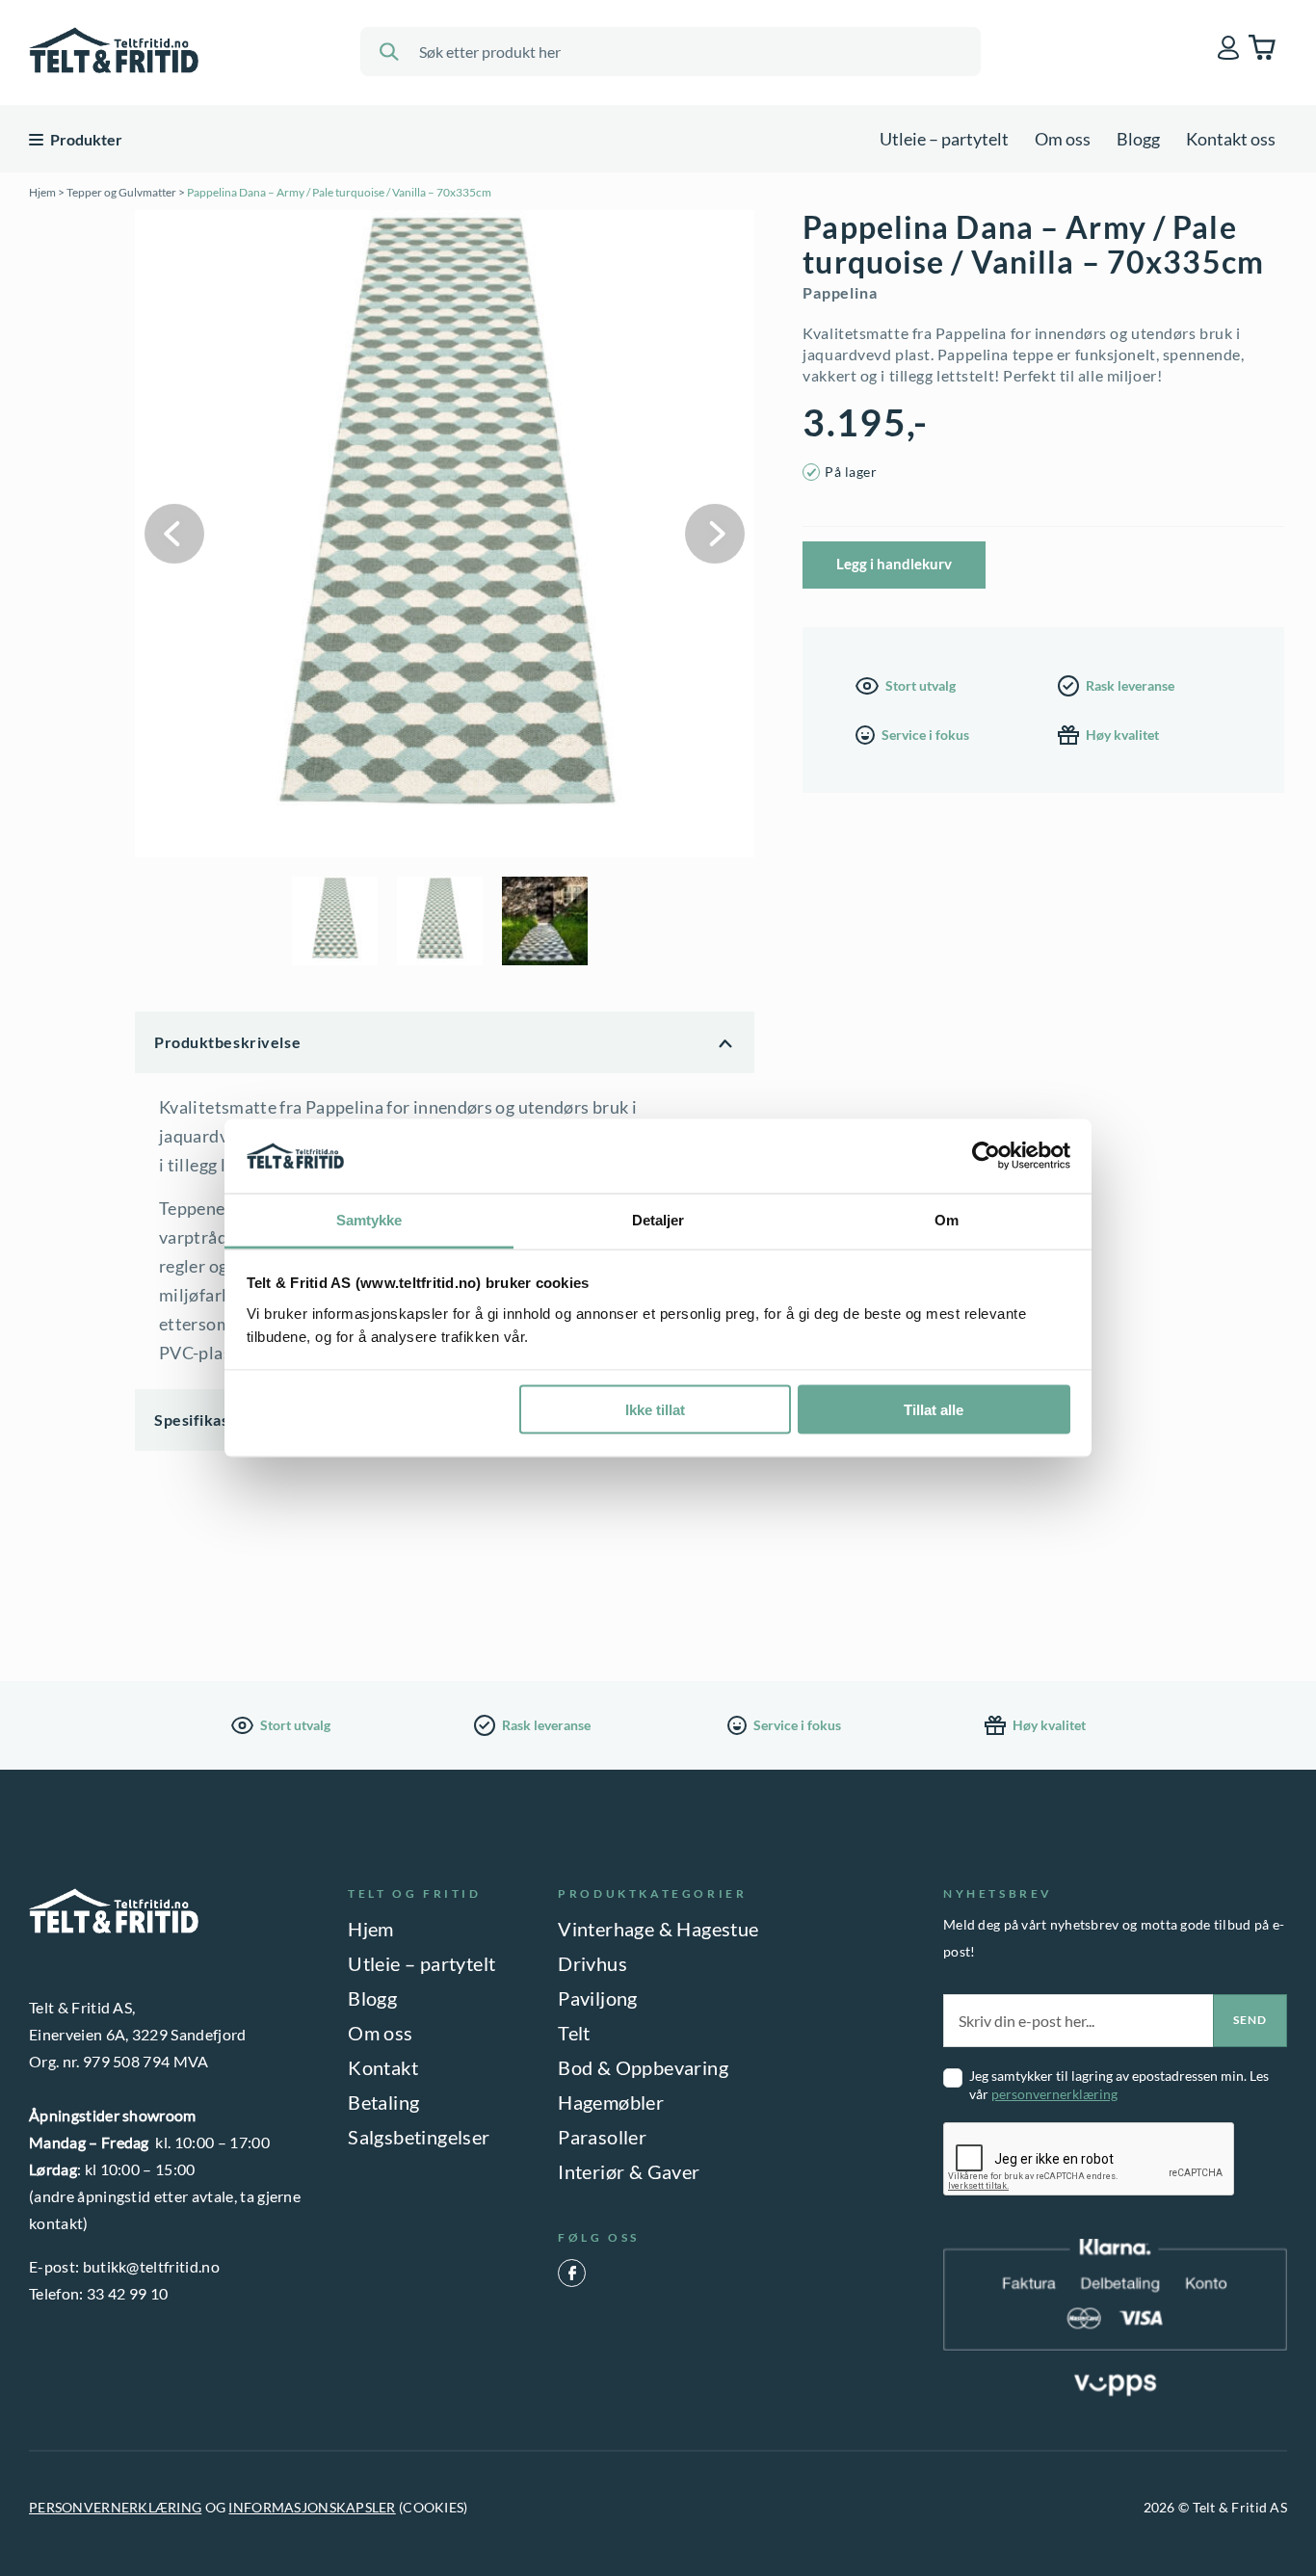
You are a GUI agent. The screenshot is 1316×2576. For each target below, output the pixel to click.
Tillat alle (934, 1410)
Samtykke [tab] (369, 1219)
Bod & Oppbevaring (643, 2067)
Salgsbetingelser (419, 2137)
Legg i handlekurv (894, 564)
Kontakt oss (1231, 139)
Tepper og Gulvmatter (121, 192)
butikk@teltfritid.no (151, 2266)
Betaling (383, 2102)
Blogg (1138, 139)
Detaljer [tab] (658, 1219)
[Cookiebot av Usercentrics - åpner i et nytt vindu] (986, 1156)
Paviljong (598, 1998)
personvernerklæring (1054, 2094)
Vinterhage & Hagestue (658, 1929)
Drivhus (592, 1963)
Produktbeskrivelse (227, 1042)
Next (715, 534)
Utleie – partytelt (944, 139)
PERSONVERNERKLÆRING (115, 2507)
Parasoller (602, 2137)
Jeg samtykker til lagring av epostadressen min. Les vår (1119, 2085)
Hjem (42, 192)
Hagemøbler (611, 2102)
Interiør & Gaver (629, 2171)
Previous (174, 534)
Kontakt (383, 2067)
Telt (574, 2033)
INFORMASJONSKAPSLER (312, 2507)
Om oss (1063, 139)
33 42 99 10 (128, 2293)
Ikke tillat (655, 1410)
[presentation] (1090, 2160)
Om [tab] (947, 1219)
